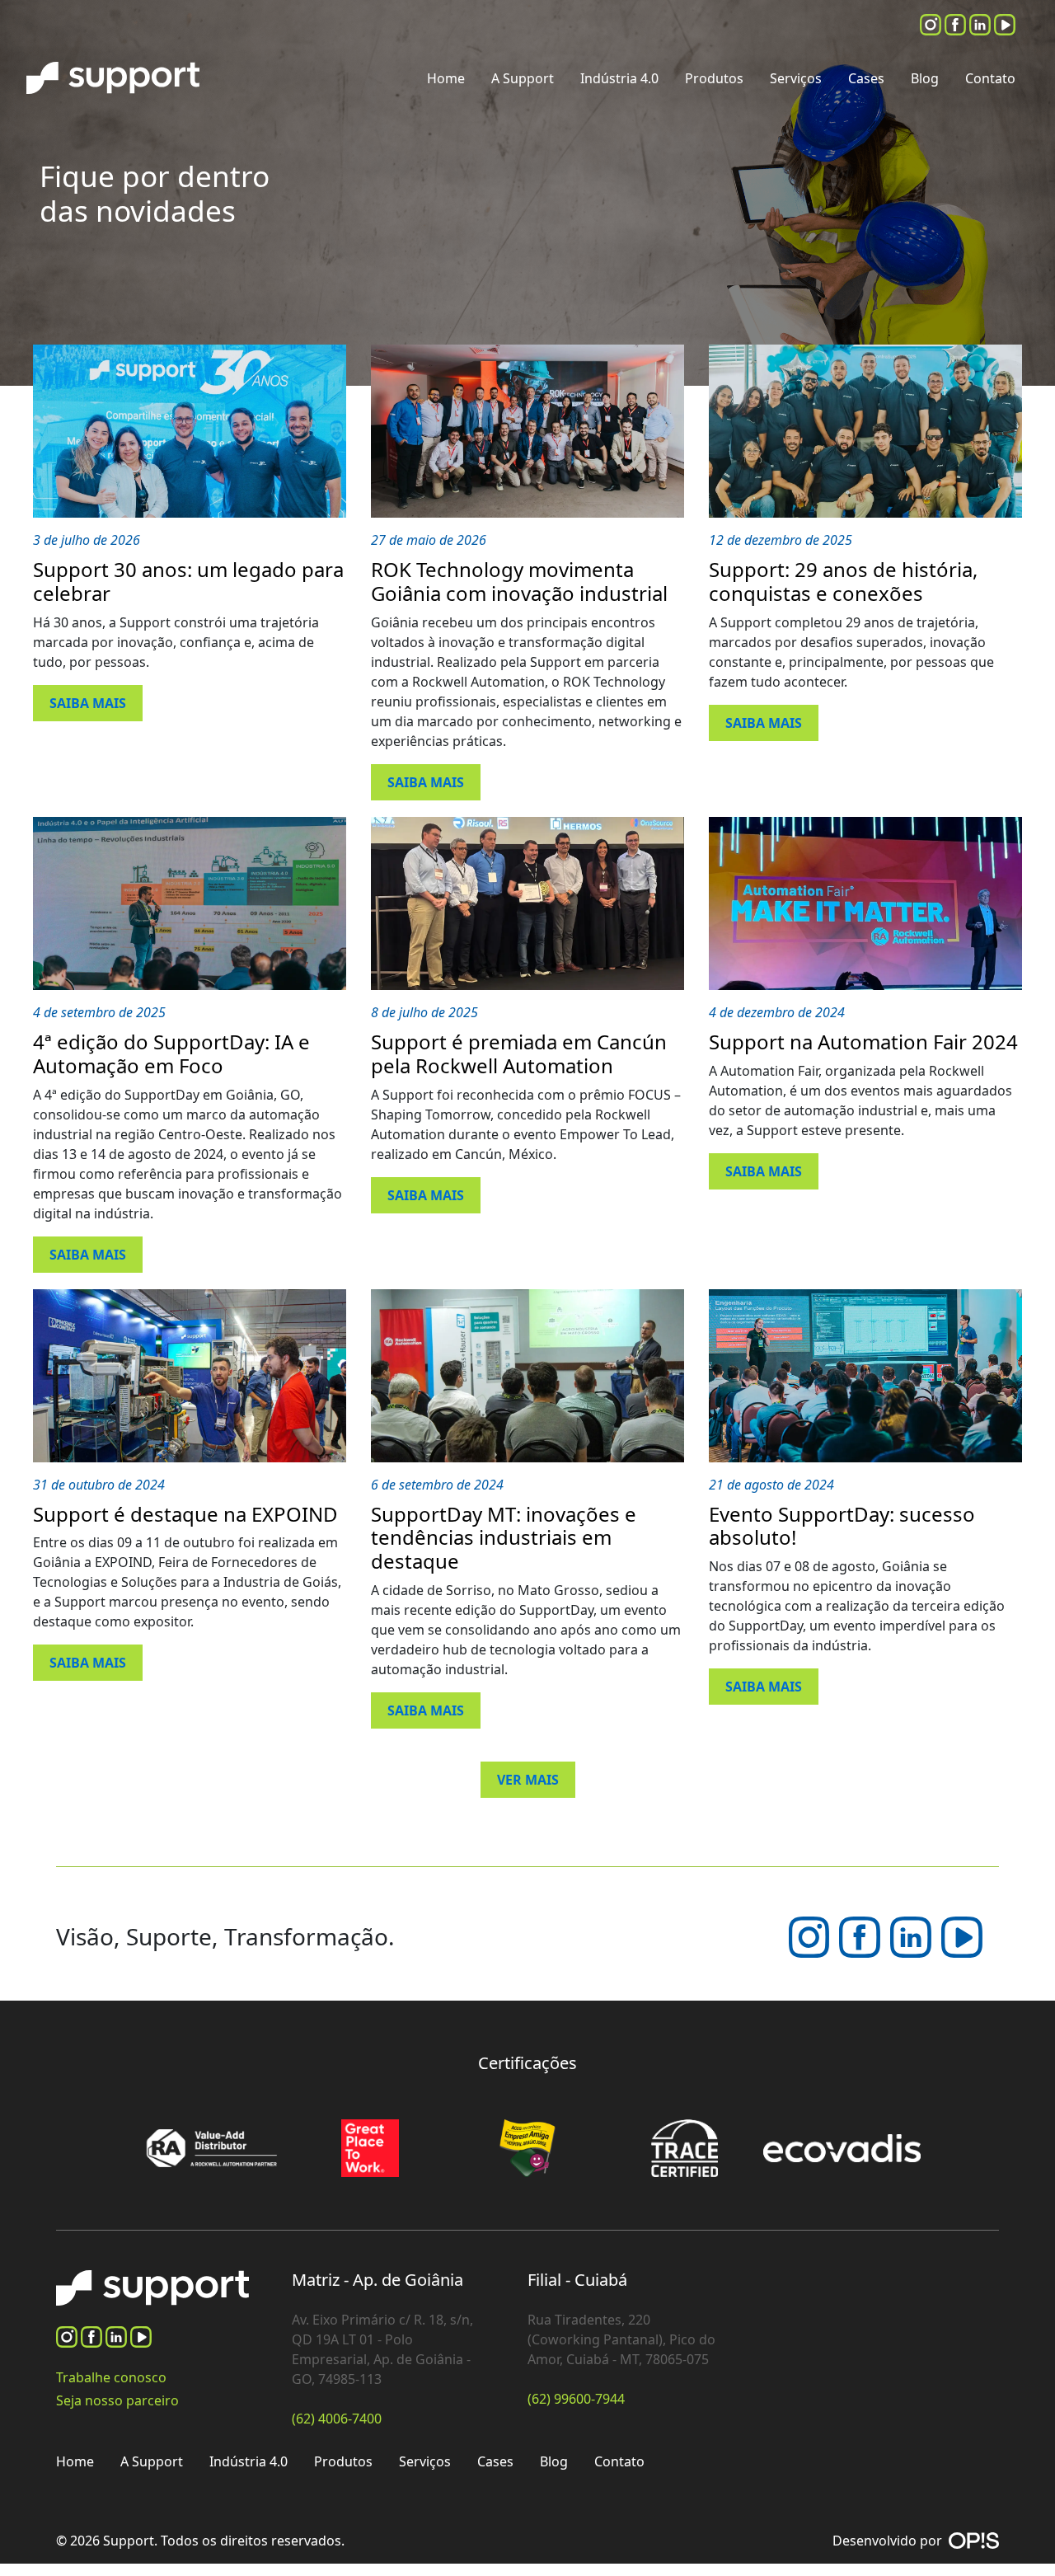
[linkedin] (912, 1936)
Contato (990, 78)
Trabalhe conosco (111, 2377)
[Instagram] (811, 1936)
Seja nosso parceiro (117, 2400)
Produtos (714, 78)
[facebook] (957, 23)
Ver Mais (528, 1780)
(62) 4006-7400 (337, 2419)
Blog (925, 78)
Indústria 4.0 (619, 78)
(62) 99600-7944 (576, 2399)
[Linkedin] (982, 23)
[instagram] (932, 23)
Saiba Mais (88, 703)
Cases (866, 78)
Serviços (796, 78)
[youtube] (1005, 23)
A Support (523, 78)
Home (446, 78)
